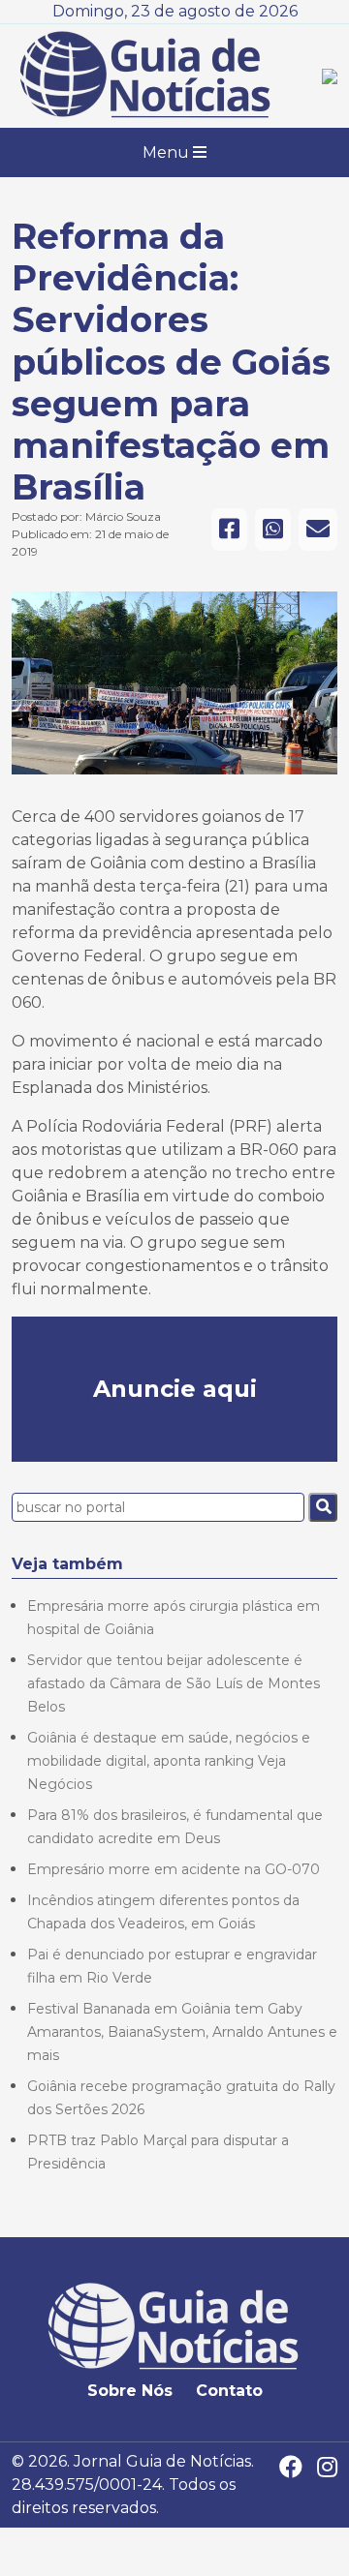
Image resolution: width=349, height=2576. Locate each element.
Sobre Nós (130, 2391)
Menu (168, 152)
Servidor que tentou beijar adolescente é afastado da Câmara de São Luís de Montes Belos (174, 1683)
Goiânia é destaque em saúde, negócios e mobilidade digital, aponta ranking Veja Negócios (169, 1761)
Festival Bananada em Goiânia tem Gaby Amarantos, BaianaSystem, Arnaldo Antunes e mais (182, 2032)
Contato (229, 2391)
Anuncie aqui (175, 1389)
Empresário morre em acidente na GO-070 (174, 1869)
